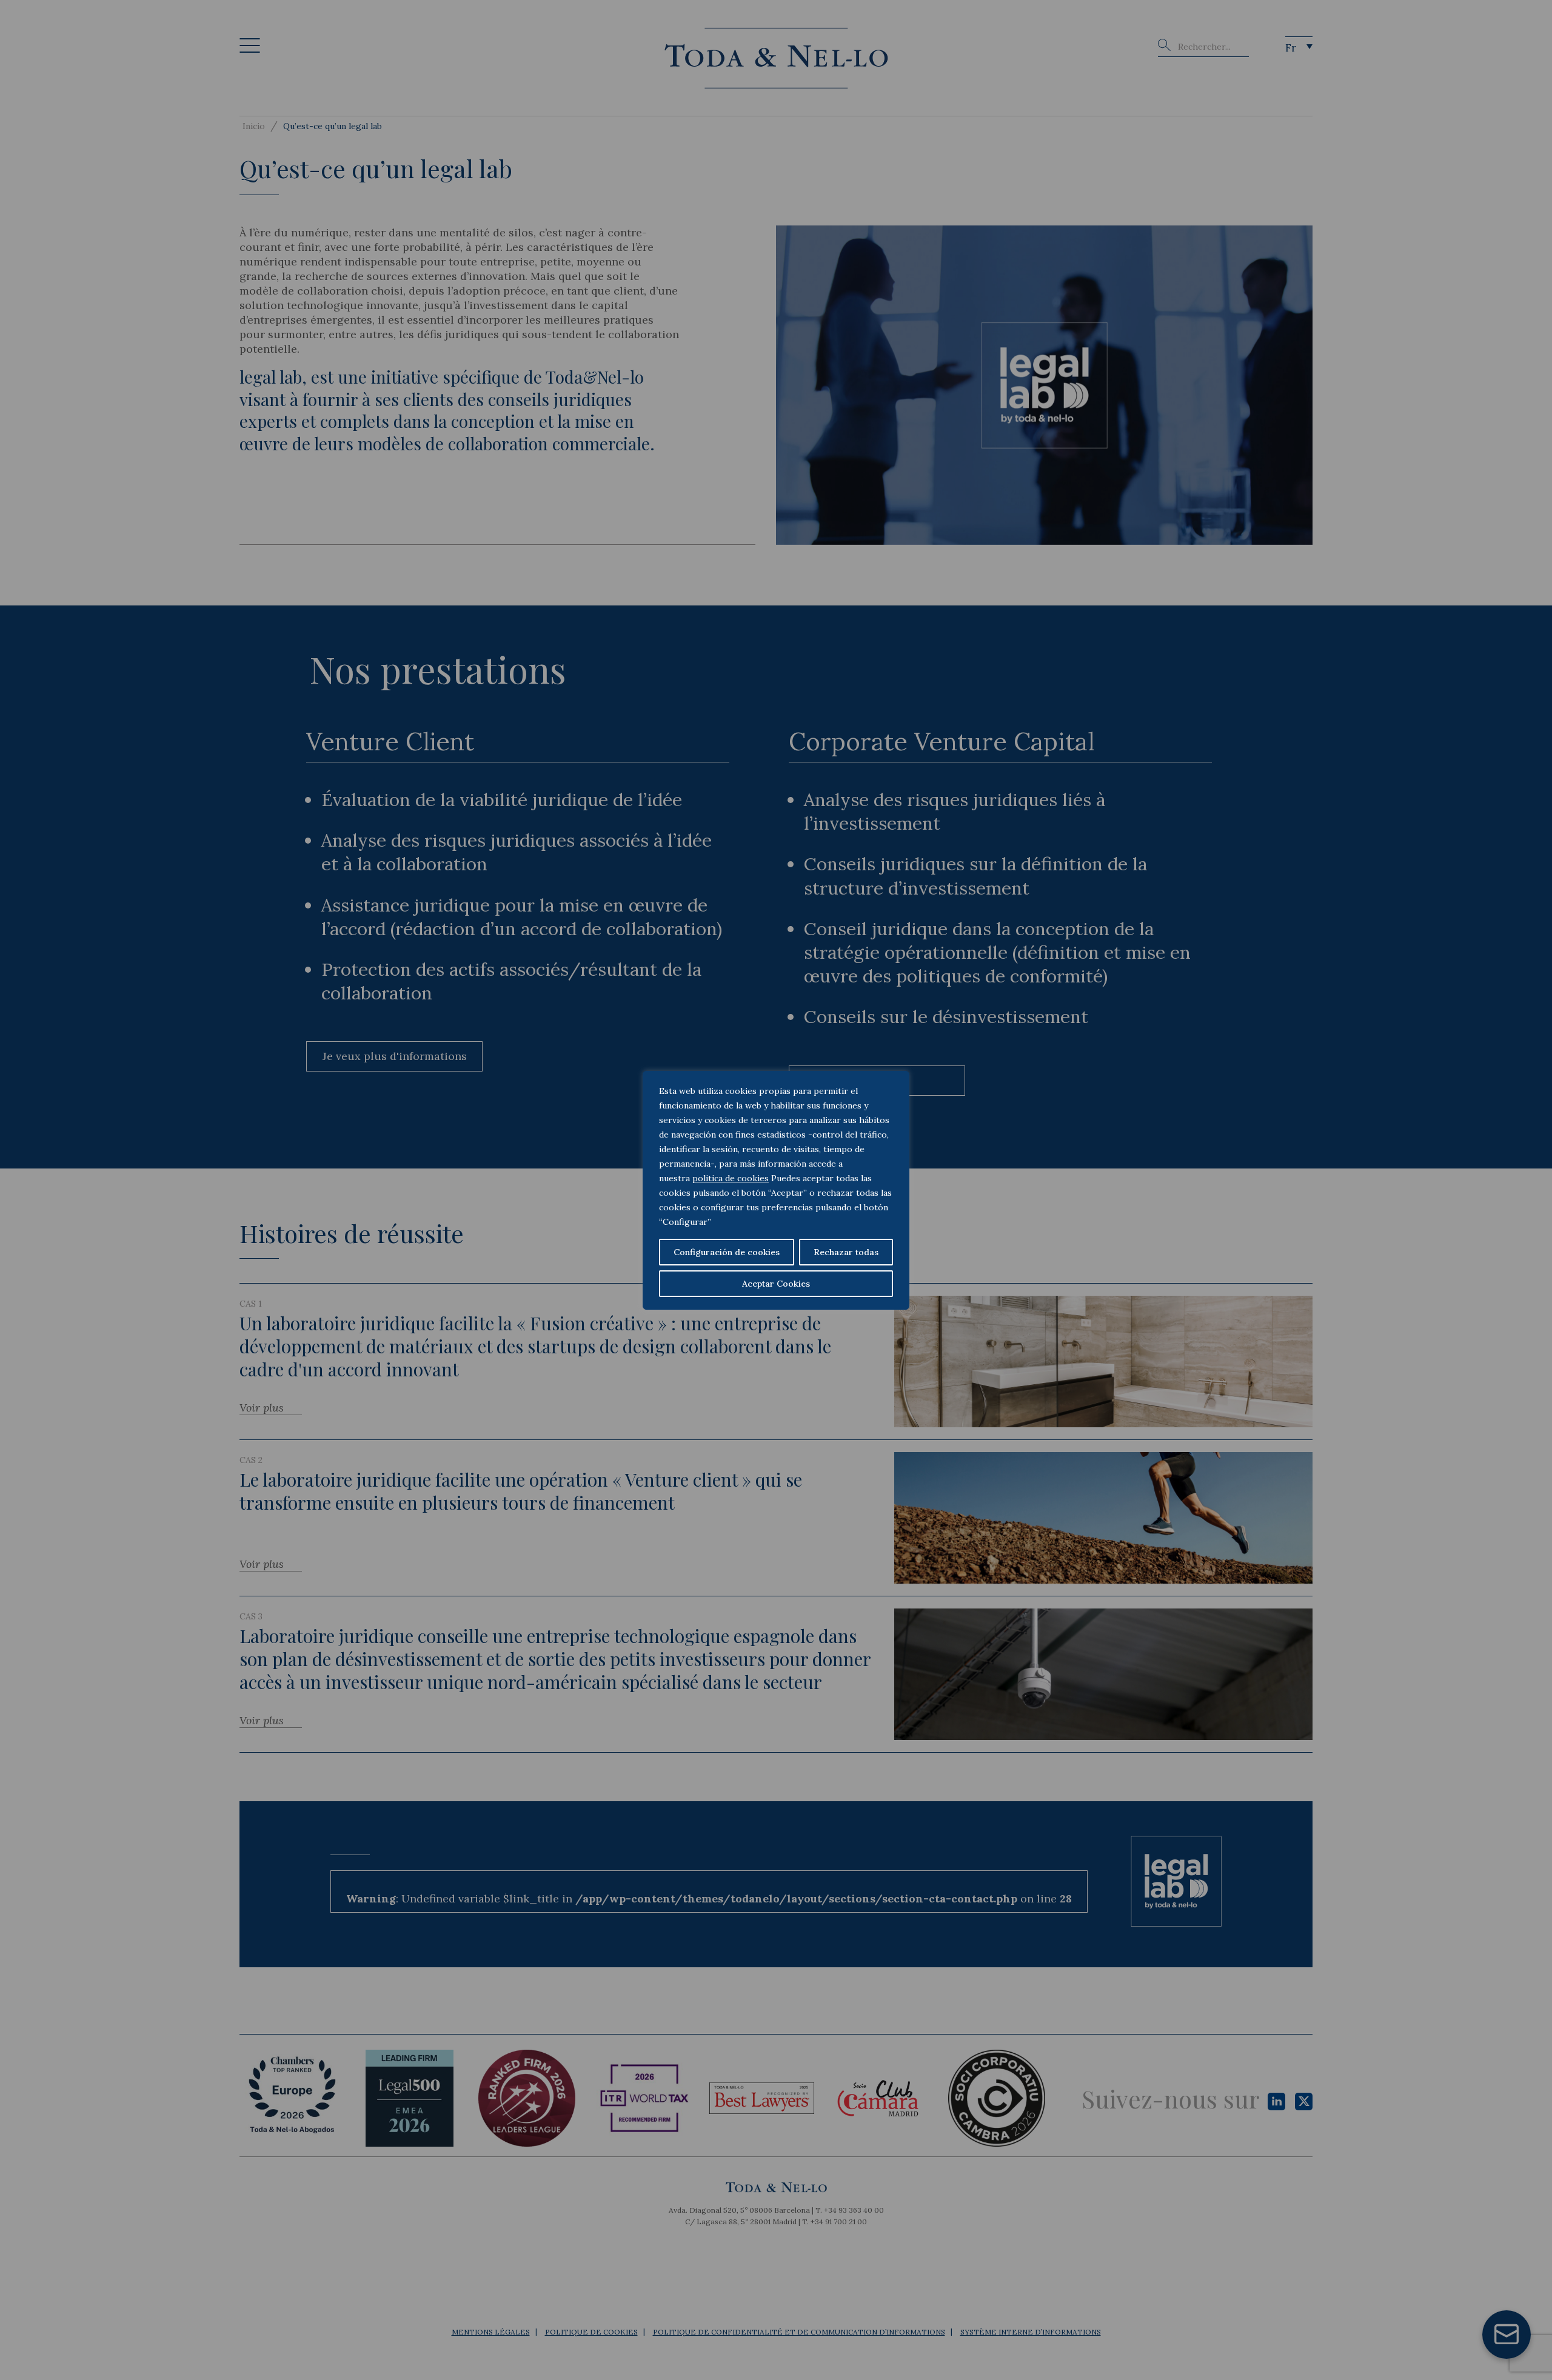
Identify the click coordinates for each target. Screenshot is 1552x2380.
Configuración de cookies (727, 1252)
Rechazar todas (846, 1252)
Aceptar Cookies (776, 1284)
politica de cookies (731, 1178)
